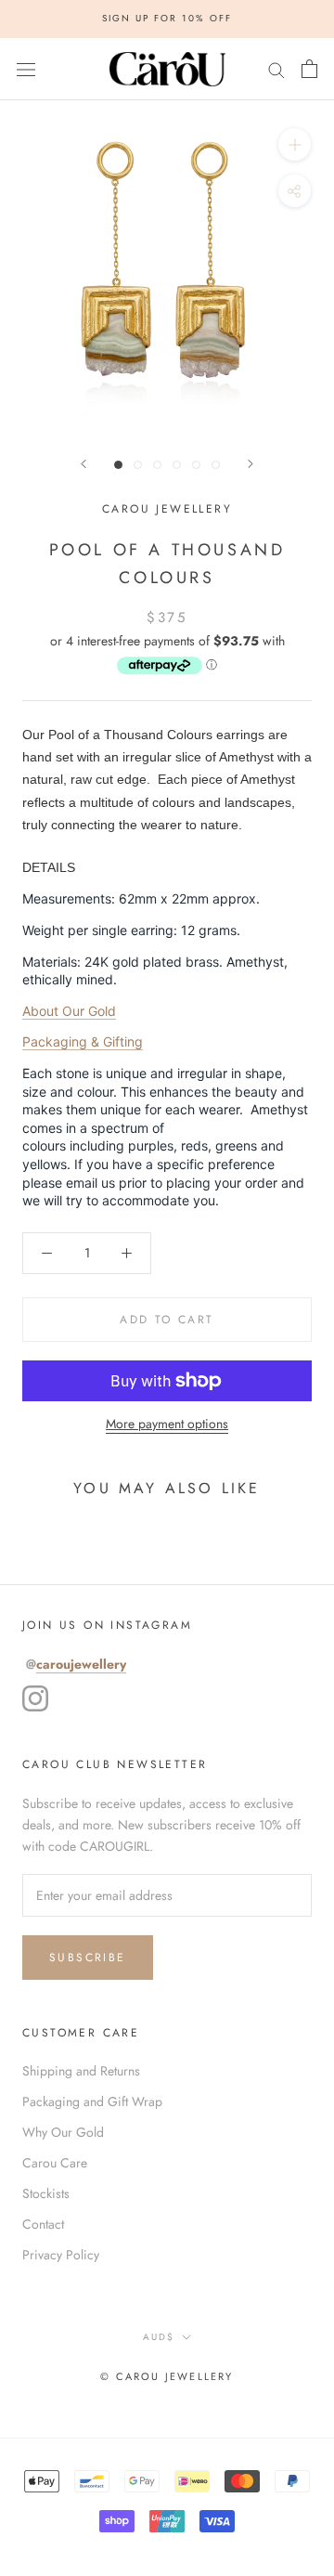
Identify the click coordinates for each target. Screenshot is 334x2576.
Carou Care (55, 2163)
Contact (43, 2224)
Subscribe (88, 1958)
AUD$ (159, 2337)
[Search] (276, 68)
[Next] (250, 464)
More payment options (167, 1424)
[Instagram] (35, 1698)
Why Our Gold (63, 2132)
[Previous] (83, 464)
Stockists (46, 2193)
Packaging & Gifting (83, 1041)
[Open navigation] (26, 69)
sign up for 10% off (167, 18)
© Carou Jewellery (167, 2376)
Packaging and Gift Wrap (92, 2101)
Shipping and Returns (81, 2071)
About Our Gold (69, 1011)
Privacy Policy (61, 2255)
